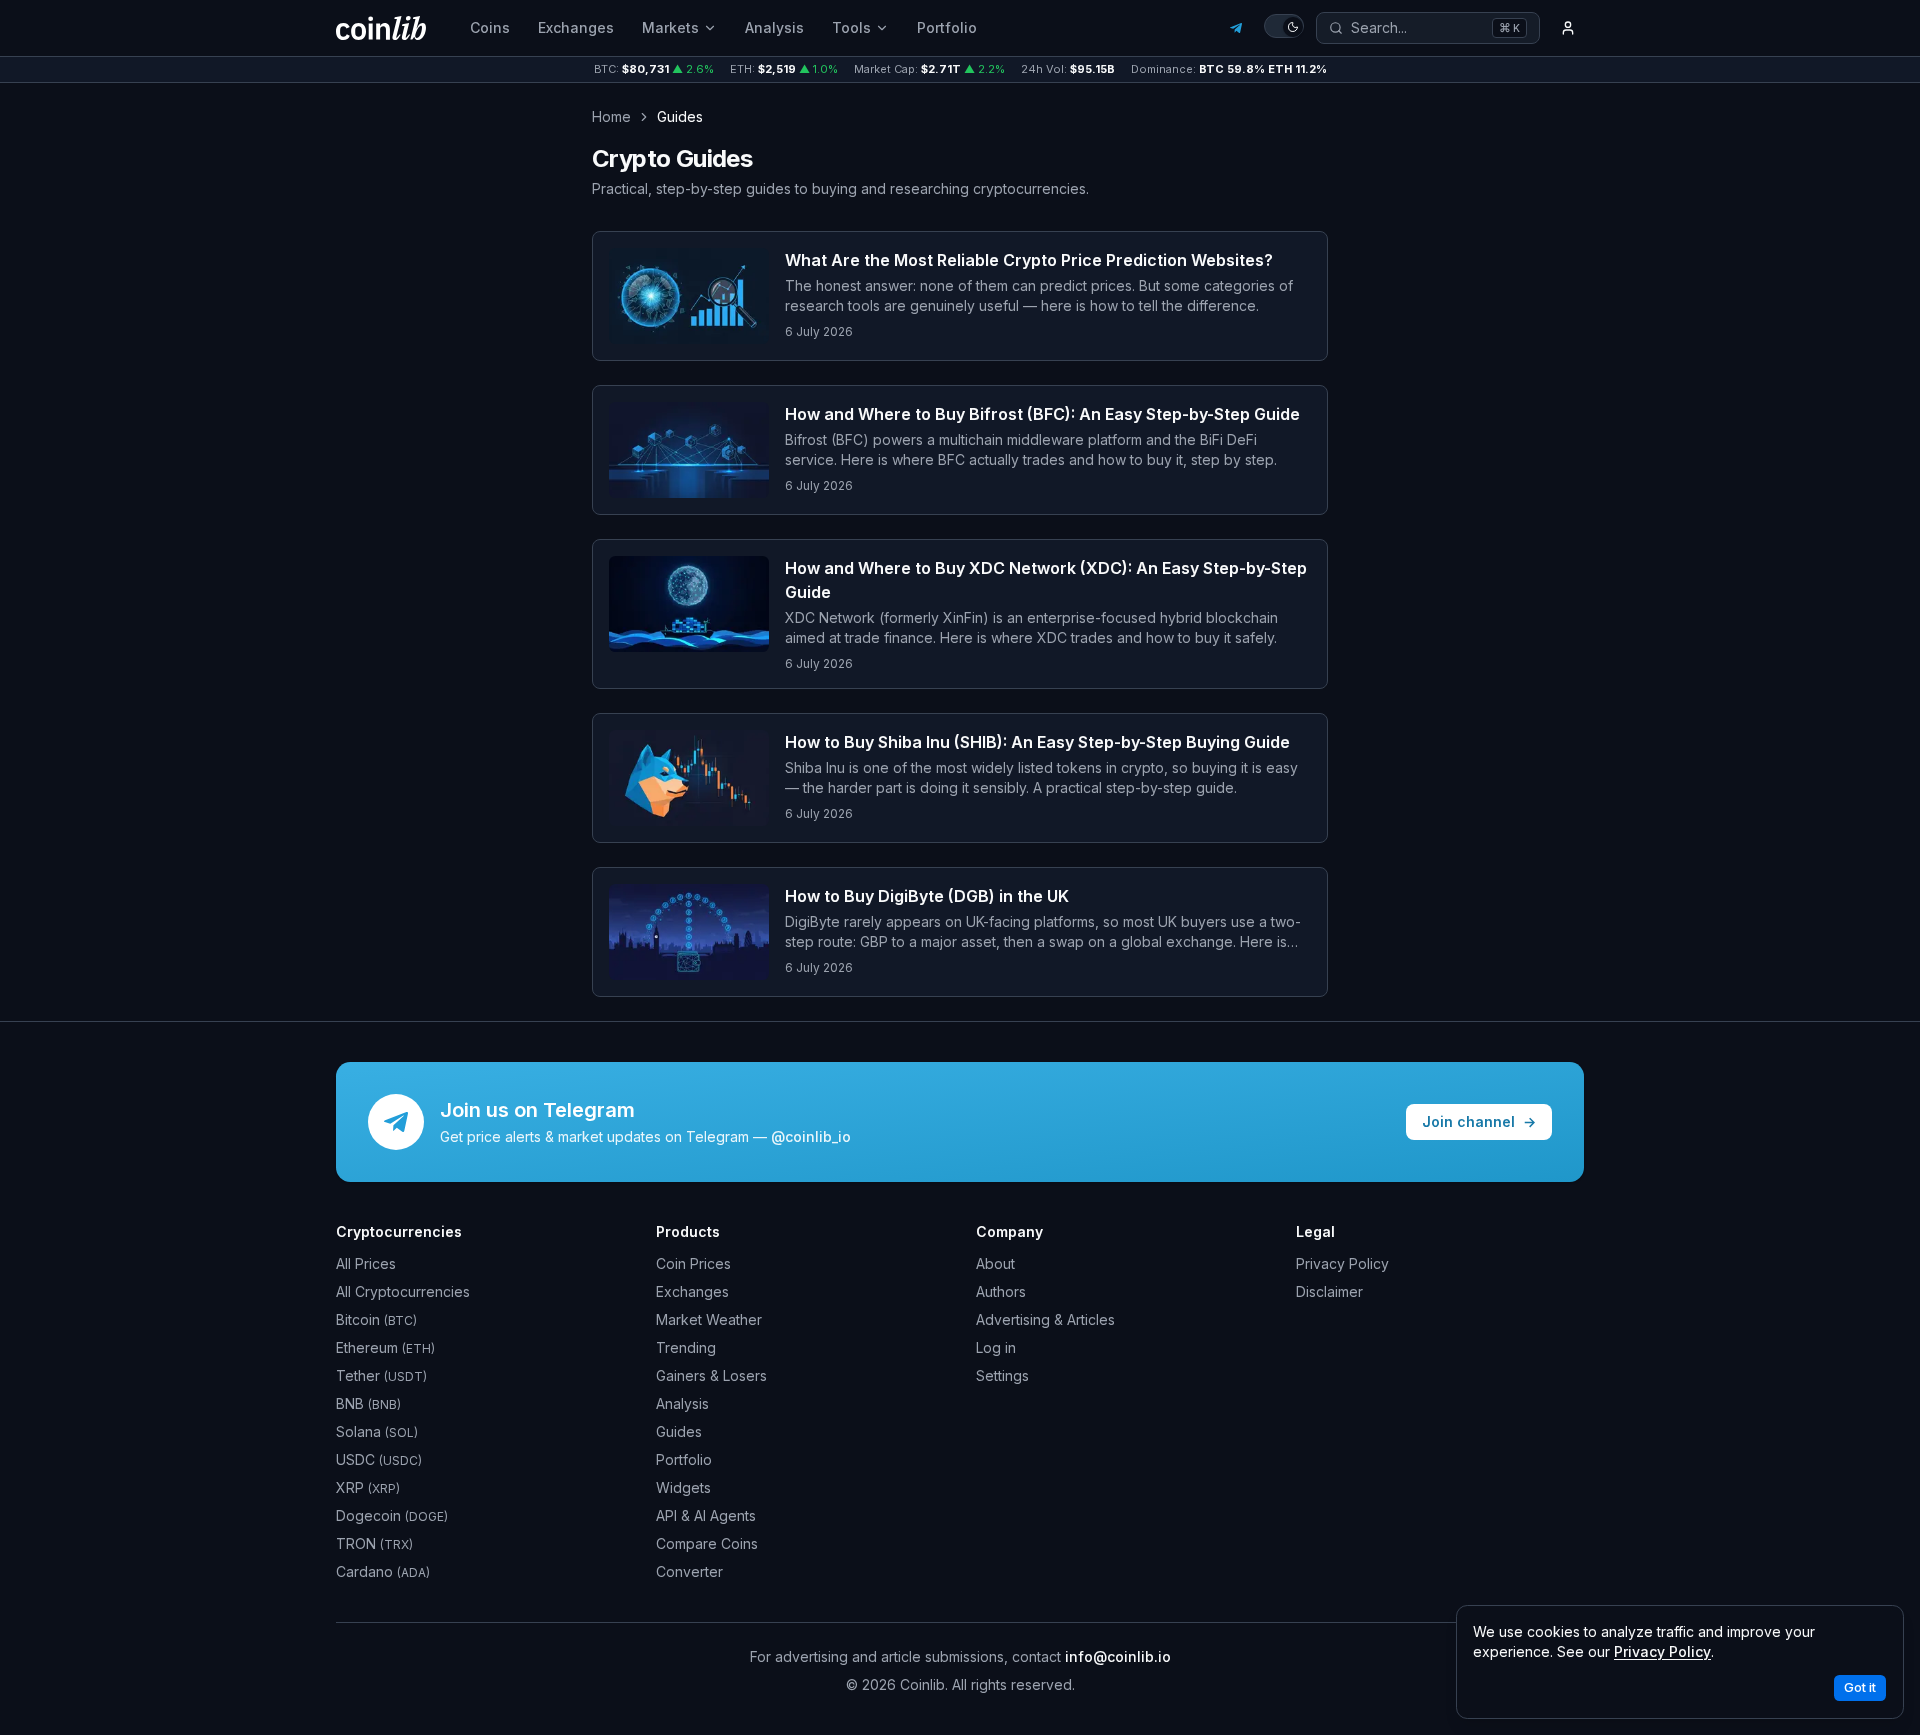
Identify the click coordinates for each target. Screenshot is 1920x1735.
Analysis (774, 27)
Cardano (383, 1571)
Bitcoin (376, 1319)
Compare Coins (707, 1543)
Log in (996, 1347)
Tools (851, 27)
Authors (1001, 1291)
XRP (368, 1487)
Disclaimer (1329, 1291)
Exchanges (576, 27)
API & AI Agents (706, 1515)
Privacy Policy (1342, 1263)
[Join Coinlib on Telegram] (1236, 28)
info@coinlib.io (1118, 1656)
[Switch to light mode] (1284, 26)
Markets (670, 27)
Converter (689, 1571)
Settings (1002, 1375)
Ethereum (385, 1347)
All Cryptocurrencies (403, 1291)
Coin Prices (693, 1263)
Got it (1860, 1687)
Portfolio (947, 27)
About (995, 1263)
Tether (381, 1375)
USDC (379, 1459)
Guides (679, 1431)
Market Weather (709, 1319)
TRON (374, 1543)
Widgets (683, 1487)
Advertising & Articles (1045, 1319)
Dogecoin (392, 1515)
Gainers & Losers (711, 1375)
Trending (686, 1347)
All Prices (366, 1263)
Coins (490, 27)
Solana (377, 1431)
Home (611, 116)
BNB (368, 1403)
